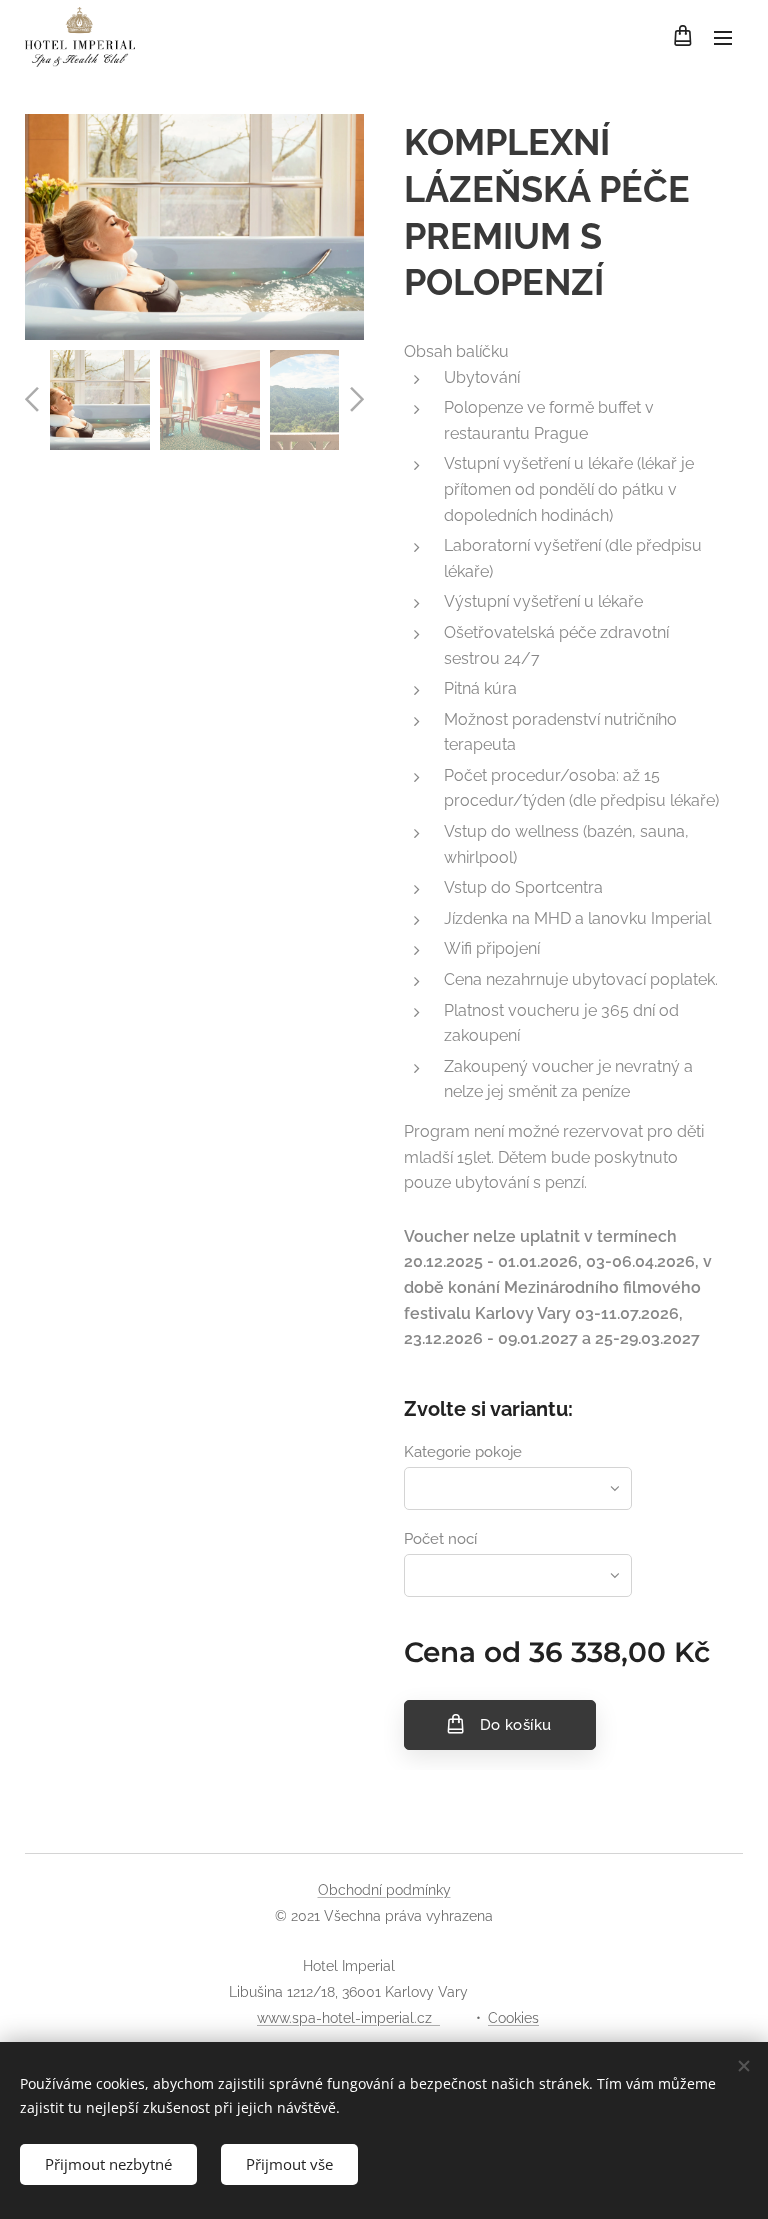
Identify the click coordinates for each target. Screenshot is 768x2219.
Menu (723, 37)
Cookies (513, 2018)
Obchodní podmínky (384, 1890)
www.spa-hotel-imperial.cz (348, 2018)
